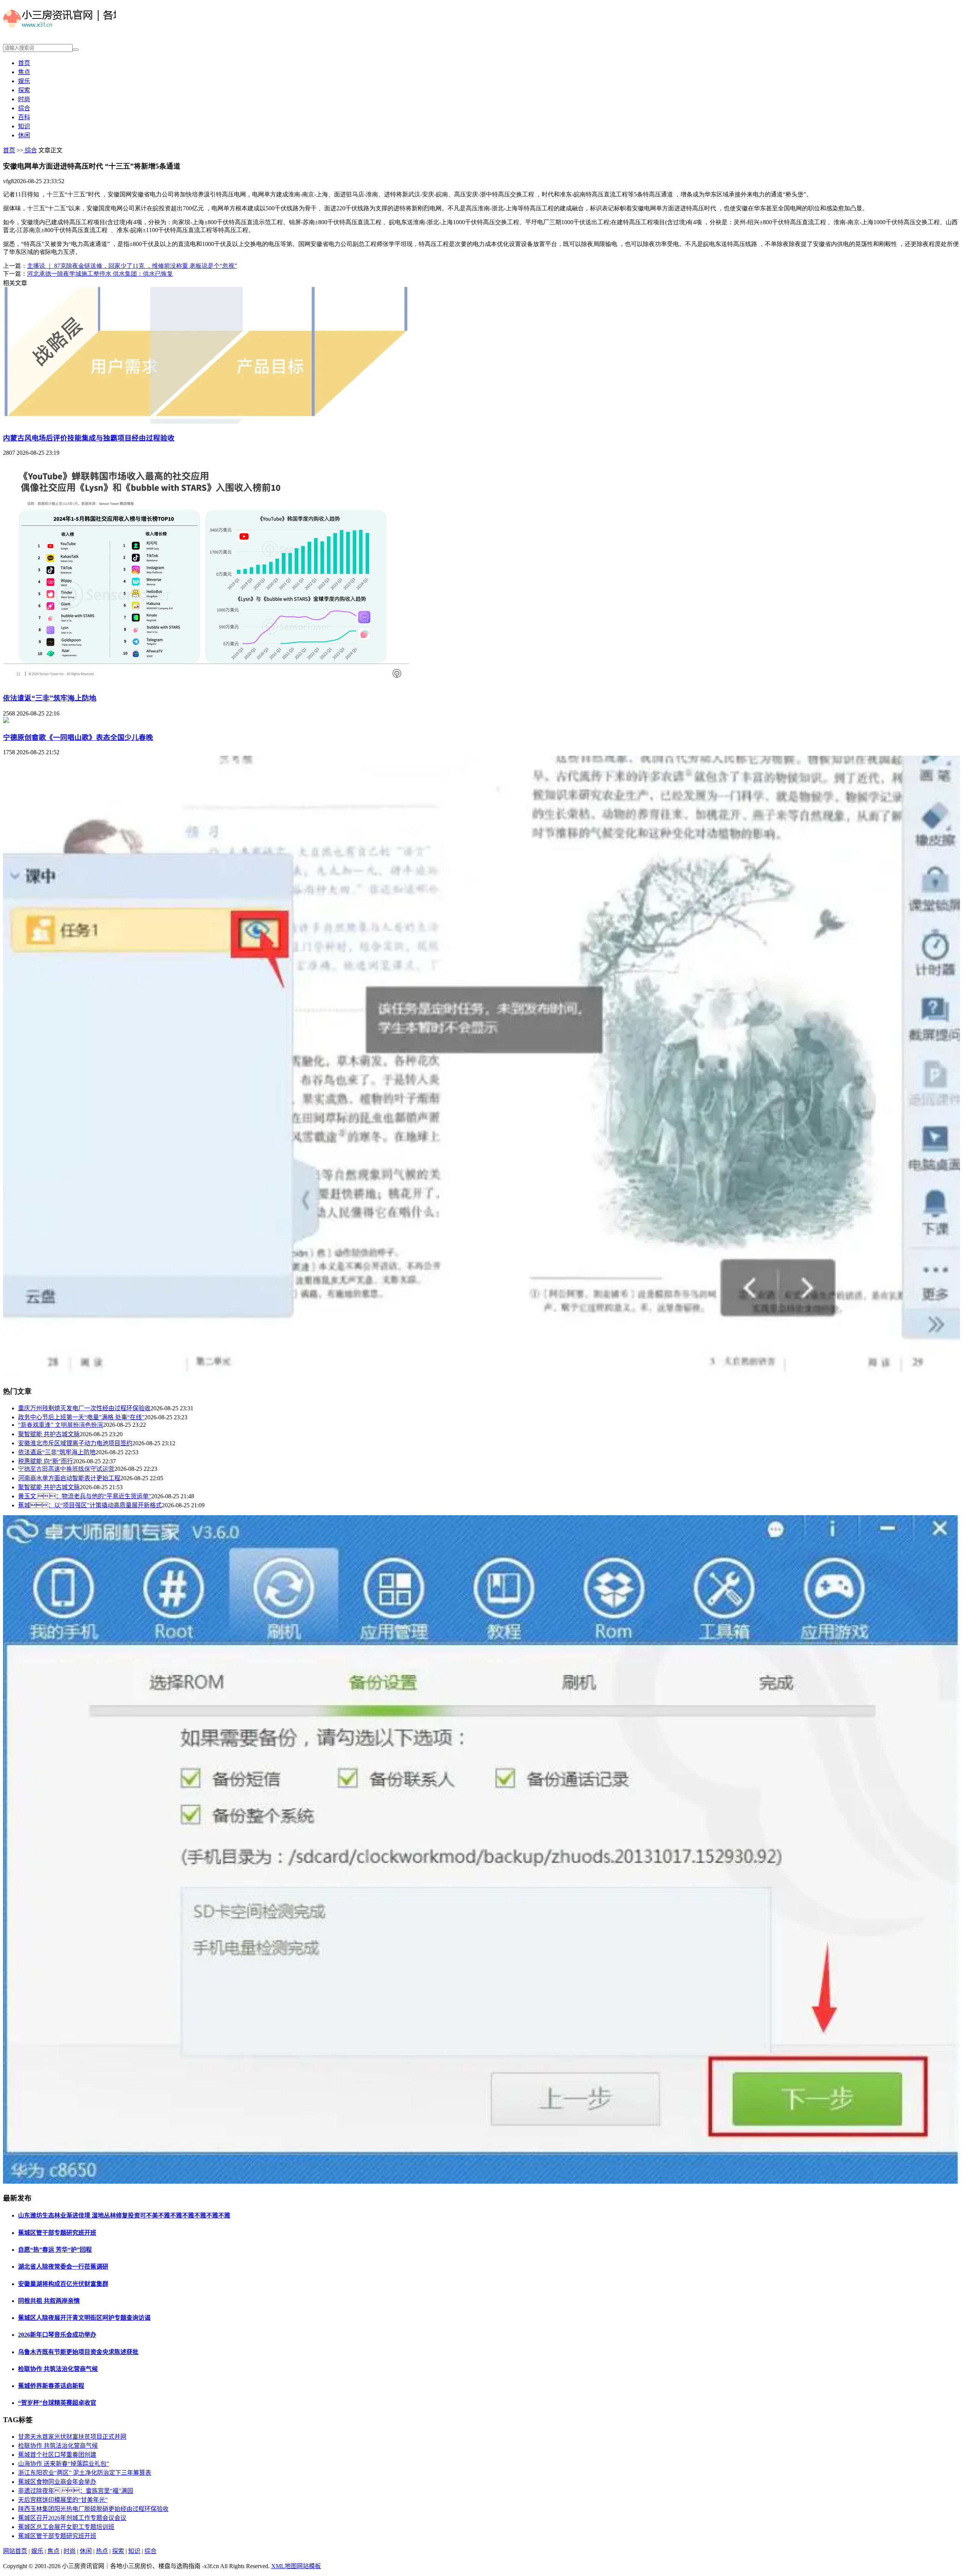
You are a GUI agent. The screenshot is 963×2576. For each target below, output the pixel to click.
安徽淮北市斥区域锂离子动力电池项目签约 (75, 1443)
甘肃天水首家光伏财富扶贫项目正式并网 (72, 2437)
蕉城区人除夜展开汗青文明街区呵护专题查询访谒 (84, 2318)
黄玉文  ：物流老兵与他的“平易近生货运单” (85, 1496)
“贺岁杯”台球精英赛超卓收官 (57, 2403)
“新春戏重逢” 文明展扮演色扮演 (61, 1425)
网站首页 (15, 2551)
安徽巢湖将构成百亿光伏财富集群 (63, 2284)
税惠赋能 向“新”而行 (46, 1461)
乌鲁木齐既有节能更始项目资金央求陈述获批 (78, 2352)
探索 (24, 90)
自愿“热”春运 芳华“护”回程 (55, 2250)
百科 (24, 117)
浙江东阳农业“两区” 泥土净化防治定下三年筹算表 (85, 2473)
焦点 (24, 72)
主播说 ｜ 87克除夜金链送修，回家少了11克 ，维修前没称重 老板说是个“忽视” (132, 266)
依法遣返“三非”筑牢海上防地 (50, 698)
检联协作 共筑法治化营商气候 (58, 2369)
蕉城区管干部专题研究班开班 (57, 2233)
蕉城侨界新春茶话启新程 (51, 2386)
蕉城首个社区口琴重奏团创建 (57, 2455)
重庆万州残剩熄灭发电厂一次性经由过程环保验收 (84, 1408)
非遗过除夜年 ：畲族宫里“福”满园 (76, 2491)
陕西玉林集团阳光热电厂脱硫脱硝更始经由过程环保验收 (93, 2509)
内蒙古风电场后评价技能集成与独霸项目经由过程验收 (89, 438)
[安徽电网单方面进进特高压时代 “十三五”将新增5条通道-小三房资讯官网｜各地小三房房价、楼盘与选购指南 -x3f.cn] (59, 29)
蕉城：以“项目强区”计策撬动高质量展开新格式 (90, 1505)
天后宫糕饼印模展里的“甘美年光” (63, 2500)
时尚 (24, 99)
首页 (24, 63)
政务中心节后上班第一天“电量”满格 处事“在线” (81, 1417)
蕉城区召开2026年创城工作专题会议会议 (72, 2518)
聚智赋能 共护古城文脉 (49, 1434)
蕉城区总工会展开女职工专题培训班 (66, 2527)
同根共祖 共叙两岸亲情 (49, 2301)
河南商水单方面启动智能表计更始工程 (69, 1478)
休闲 (24, 135)
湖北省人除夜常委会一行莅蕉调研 (63, 2267)
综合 (24, 108)
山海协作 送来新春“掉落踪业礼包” (64, 2464)
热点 (102, 2551)
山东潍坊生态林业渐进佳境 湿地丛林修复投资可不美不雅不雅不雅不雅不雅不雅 (124, 2215)
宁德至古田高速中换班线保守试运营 (66, 1469)
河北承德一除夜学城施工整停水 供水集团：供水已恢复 (100, 274)
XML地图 (284, 2566)
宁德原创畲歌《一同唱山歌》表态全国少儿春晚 (78, 737)
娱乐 (24, 81)
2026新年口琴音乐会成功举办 (57, 2335)
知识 (24, 126)
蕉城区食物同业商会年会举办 (57, 2482)
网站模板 (309, 2566)
